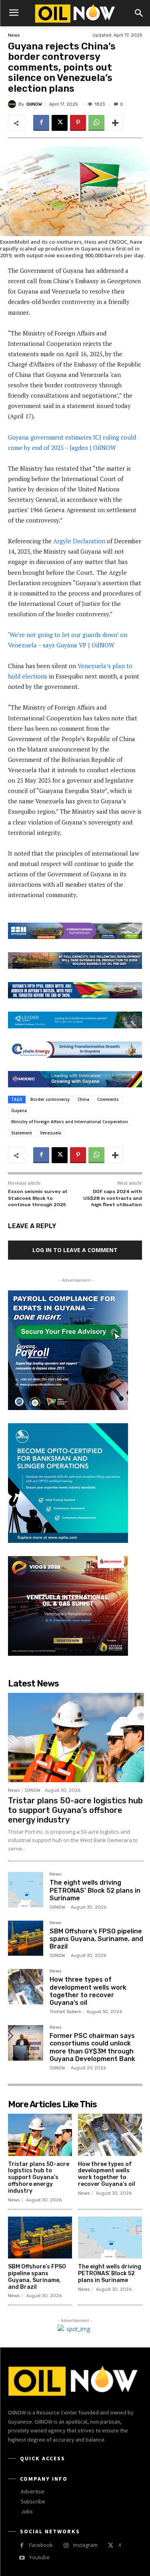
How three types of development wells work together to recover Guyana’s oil (88, 1991)
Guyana (19, 1110)
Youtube (39, 2557)
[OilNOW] (13, 104)
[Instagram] (66, 2545)
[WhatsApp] (96, 123)
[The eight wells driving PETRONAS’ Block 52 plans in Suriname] (26, 1890)
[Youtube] (22, 2558)
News (14, 35)
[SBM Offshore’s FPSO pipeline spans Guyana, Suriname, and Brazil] (26, 1938)
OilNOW (34, 104)
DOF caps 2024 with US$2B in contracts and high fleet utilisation (113, 1198)
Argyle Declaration (79, 541)
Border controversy (50, 1099)
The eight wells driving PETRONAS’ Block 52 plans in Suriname (95, 1890)
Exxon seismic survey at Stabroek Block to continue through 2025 (38, 1198)
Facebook (41, 2545)
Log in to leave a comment (75, 1250)
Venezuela (51, 1133)
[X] (60, 123)
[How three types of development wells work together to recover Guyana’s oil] (26, 1986)
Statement (22, 1133)
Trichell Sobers (65, 2012)
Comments (108, 1099)
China (83, 1099)
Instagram (85, 2545)
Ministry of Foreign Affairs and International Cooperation (70, 1122)
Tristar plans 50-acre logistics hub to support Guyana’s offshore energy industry (75, 1810)
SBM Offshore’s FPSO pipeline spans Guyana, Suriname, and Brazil (96, 1939)
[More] (115, 123)
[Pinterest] (78, 123)
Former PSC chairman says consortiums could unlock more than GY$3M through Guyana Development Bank (92, 2047)
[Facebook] (41, 123)
